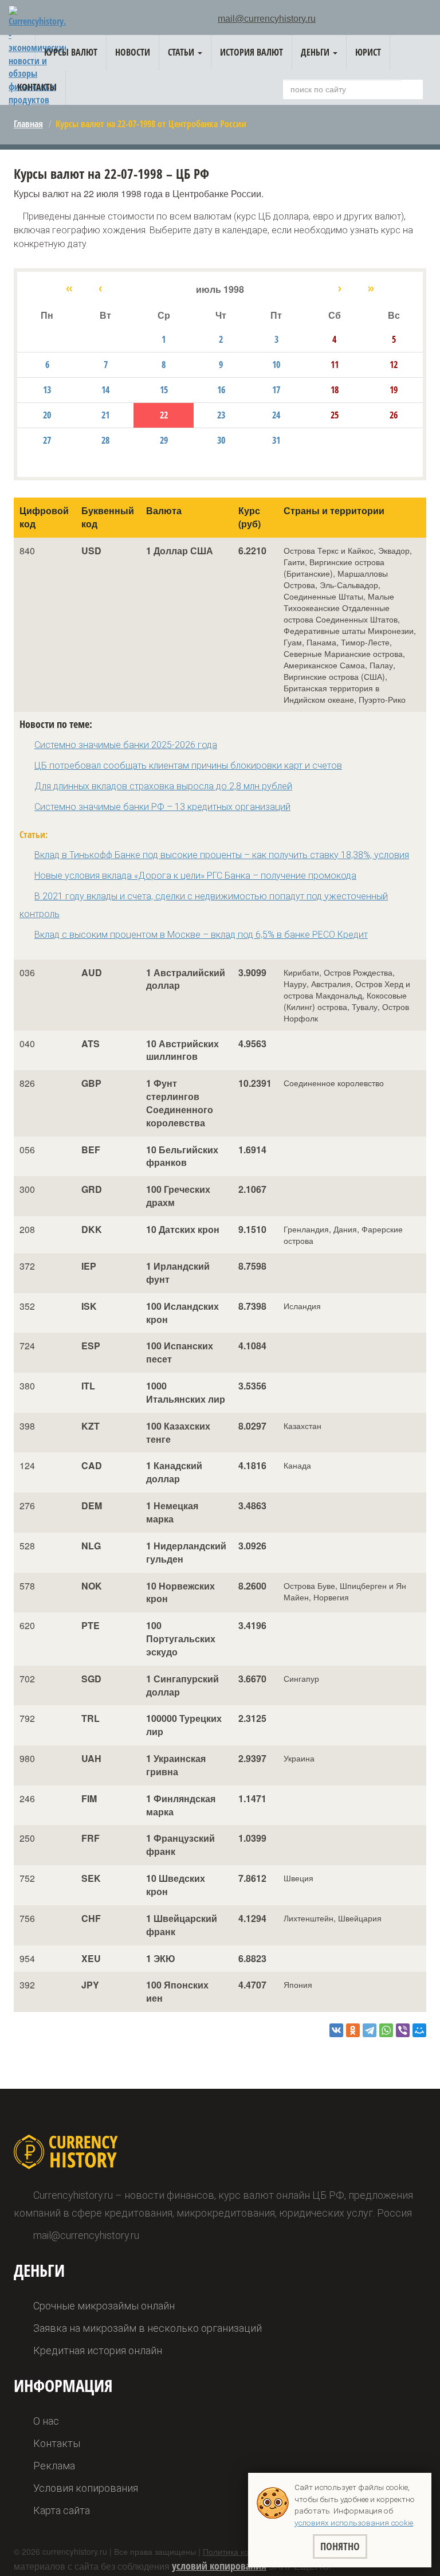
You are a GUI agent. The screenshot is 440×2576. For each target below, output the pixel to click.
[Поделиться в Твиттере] (370, 2030)
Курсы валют (71, 52)
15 (164, 390)
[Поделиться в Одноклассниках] (353, 2030)
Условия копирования (86, 2488)
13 (47, 390)
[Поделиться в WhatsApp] (386, 2030)
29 (164, 440)
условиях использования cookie (354, 2523)
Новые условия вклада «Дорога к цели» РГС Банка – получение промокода (195, 876)
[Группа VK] (409, 21)
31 (276, 440)
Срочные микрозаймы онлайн (104, 2306)
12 (394, 365)
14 (105, 390)
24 (276, 415)
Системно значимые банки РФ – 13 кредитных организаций (162, 807)
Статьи (182, 52)
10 (276, 365)
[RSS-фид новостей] (426, 20)
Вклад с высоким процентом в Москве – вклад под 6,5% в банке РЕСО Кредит (201, 935)
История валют (252, 52)
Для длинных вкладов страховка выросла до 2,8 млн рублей (163, 786)
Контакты (37, 87)
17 (276, 390)
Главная (28, 124)
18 (335, 390)
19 (394, 390)
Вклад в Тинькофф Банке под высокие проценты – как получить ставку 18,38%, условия (222, 855)
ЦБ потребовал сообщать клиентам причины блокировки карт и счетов (188, 766)
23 (221, 415)
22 (164, 415)
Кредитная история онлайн (98, 2350)
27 (47, 440)
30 (221, 440)
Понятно (340, 2546)
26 (394, 415)
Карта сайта (62, 2510)
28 (105, 440)
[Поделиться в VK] (336, 2030)
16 (221, 390)
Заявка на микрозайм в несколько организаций (148, 2328)
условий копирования (219, 2566)
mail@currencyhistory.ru (267, 19)
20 (47, 415)
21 (105, 415)
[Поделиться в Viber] (403, 2030)
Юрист (368, 52)
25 (335, 415)
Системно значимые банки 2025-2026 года (126, 745)
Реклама (54, 2466)
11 (335, 365)
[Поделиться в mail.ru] (419, 2030)
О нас (46, 2421)
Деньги (316, 52)
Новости (133, 52)
